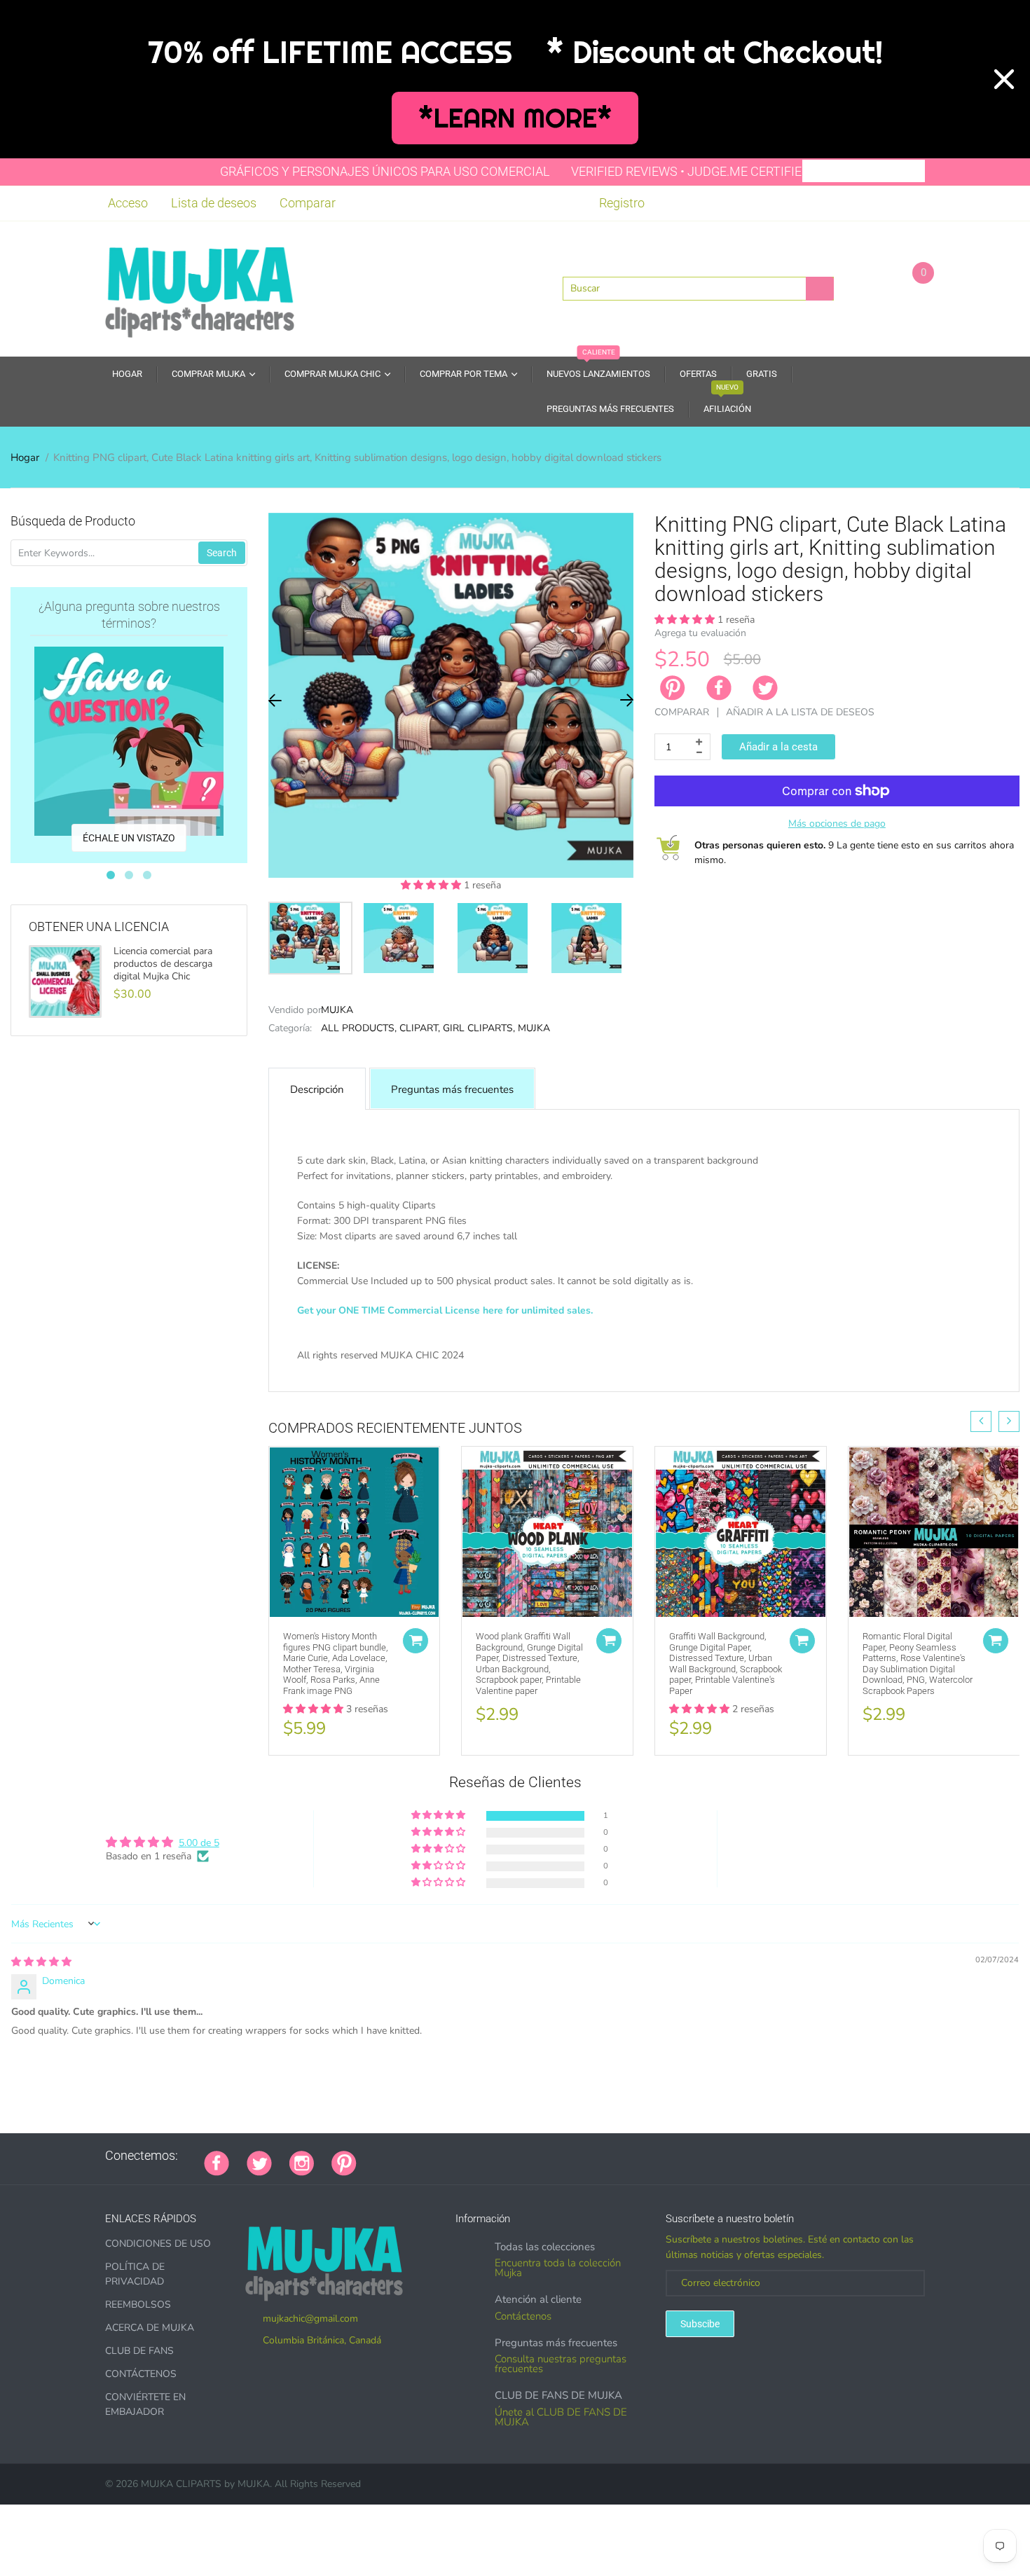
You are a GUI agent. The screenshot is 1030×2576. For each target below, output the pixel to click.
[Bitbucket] (444, 2156)
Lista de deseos (214, 203)
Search (222, 553)
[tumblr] (462, 2156)
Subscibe (700, 2324)
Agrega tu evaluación (700, 633)
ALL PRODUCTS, (359, 1028)
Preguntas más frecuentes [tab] (452, 1089)
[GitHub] (392, 2156)
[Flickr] (427, 2156)
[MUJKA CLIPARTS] (200, 287)
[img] (41, 1962)
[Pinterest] (344, 2162)
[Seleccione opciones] (416, 1641)
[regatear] (479, 2156)
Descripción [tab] (317, 1089)
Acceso (128, 203)
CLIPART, (420, 1028)
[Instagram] (302, 2162)
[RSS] (409, 2156)
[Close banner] (1004, 79)
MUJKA (337, 1010)
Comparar (308, 203)
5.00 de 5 (199, 1843)
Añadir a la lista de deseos (800, 712)
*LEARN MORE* (515, 118)
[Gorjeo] (259, 2162)
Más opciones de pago (837, 824)
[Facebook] (719, 688)
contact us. (784, 1371)
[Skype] (532, 2156)
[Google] (374, 2156)
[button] (432, 885)
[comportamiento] (567, 2156)
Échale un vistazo (129, 838)
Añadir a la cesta (778, 747)
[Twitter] (765, 688)
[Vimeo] (497, 2156)
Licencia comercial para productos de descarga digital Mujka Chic (163, 964)
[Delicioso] (514, 2156)
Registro (622, 203)
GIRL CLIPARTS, (479, 1028)
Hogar (25, 457)
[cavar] (549, 2156)
